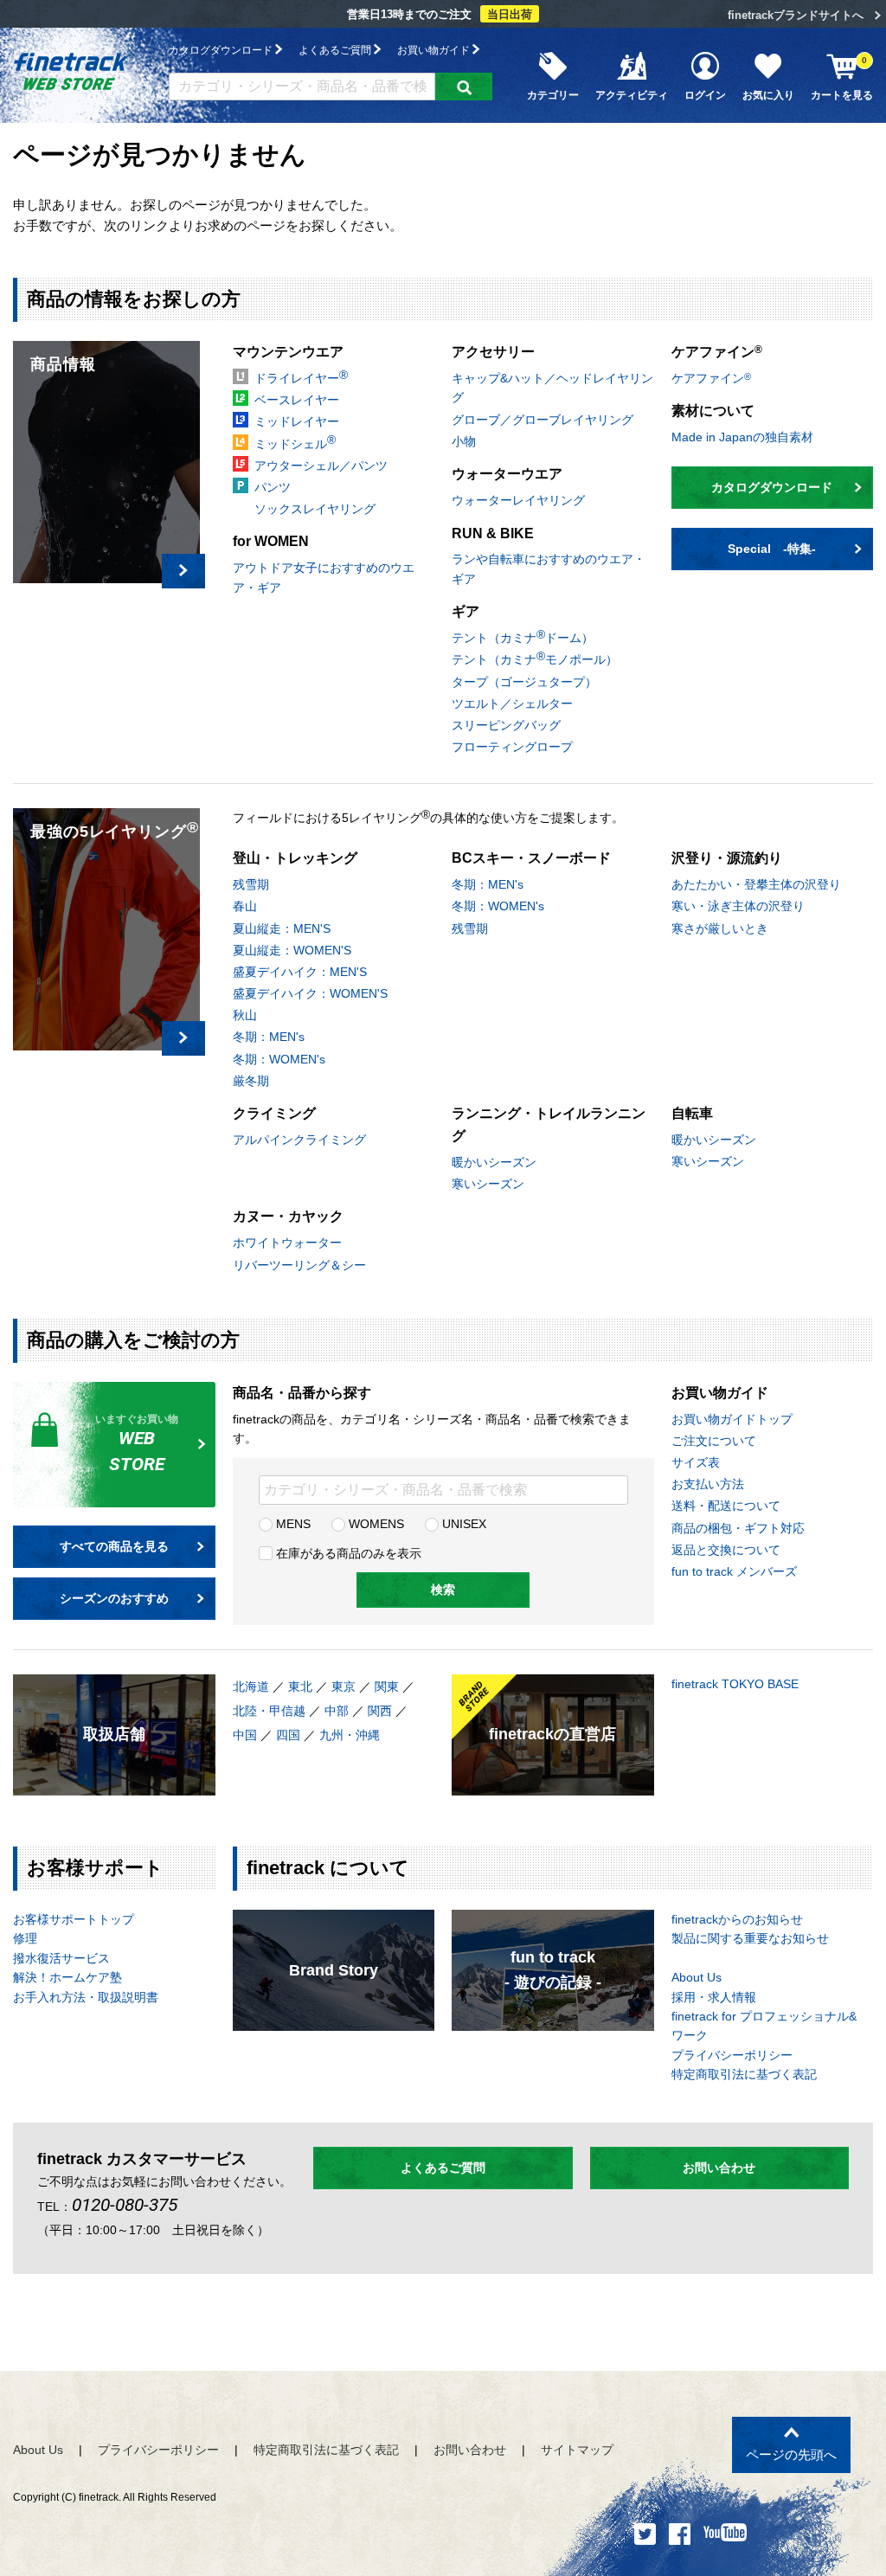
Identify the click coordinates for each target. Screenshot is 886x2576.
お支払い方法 (708, 1484)
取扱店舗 (114, 1734)
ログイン (705, 95)
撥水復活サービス (61, 1958)
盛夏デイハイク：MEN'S (300, 972)
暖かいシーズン (494, 1162)
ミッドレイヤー (297, 421)
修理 (25, 1938)
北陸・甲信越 (269, 1711)
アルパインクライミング (299, 1140)
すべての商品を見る (114, 1546)
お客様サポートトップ (74, 1919)
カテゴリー (553, 95)
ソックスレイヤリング (315, 509)
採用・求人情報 (714, 1997)
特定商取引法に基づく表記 (744, 2074)
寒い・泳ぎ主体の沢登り (738, 906)
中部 (337, 1711)
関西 (380, 1711)
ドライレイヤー (301, 376)
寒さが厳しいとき (720, 928)
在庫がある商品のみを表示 (347, 1553)
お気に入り (768, 95)
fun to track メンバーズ (734, 1571)
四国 (288, 1735)
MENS (292, 1524)
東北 (300, 1686)
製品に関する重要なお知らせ (750, 1938)
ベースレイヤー (297, 400)
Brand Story (334, 1970)
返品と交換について (726, 1550)
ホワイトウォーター (287, 1243)
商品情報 (63, 364)
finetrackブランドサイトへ (796, 15)
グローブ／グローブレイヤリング (543, 420)
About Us (697, 1977)
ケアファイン (711, 378)
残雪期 (251, 884)
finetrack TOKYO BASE (735, 1684)
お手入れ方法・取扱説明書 (86, 1997)
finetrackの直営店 (552, 1734)
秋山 (245, 1015)
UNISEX (462, 1524)
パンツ (273, 487)
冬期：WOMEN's (279, 1059)
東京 (343, 1686)
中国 (245, 1735)
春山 (245, 906)
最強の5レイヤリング (115, 829)
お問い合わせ (719, 2168)
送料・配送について (726, 1506)
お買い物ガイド (435, 50)
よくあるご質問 (336, 50)
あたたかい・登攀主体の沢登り (756, 884)
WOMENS (375, 1524)
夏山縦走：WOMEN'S (292, 950)
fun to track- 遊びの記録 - (553, 1970)
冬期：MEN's (269, 1037)
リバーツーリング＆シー (299, 1265)
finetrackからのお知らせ (737, 1919)
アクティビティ (632, 95)
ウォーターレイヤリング (518, 500)
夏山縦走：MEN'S (282, 928)
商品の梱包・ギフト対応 (738, 1528)
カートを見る (842, 78)
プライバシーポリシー (732, 2055)
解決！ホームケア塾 (67, 1977)
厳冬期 (251, 1081)
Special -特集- (772, 549)
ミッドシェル (295, 441)
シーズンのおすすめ (114, 1598)
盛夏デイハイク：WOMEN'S (310, 993)
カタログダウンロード (222, 50)
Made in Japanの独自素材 (742, 437)
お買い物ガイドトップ (732, 1419)
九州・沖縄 (350, 1735)
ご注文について (714, 1441)
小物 (464, 441)
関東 (387, 1686)
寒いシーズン (488, 1184)
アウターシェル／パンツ (321, 466)
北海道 (251, 1686)
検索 (443, 1590)
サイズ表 (696, 1462)
